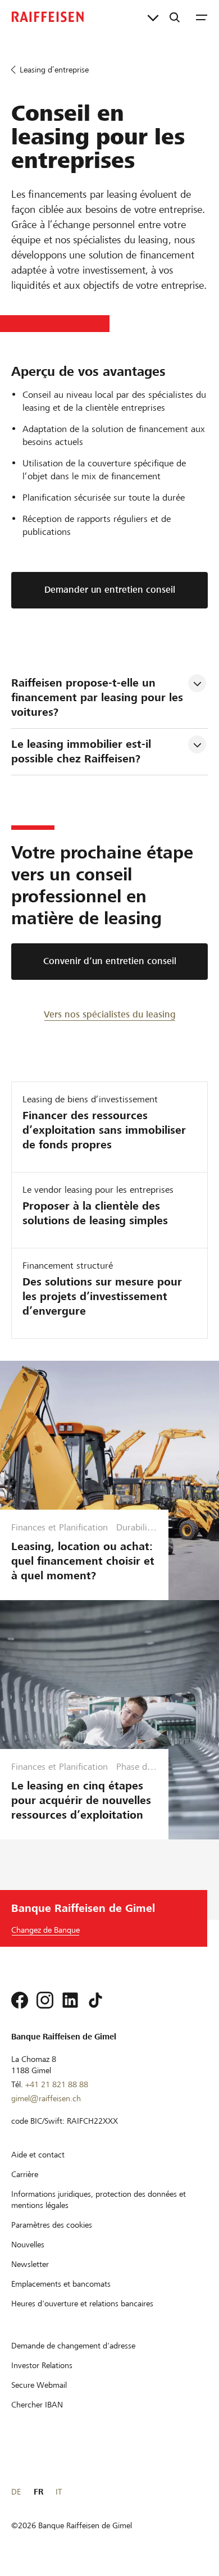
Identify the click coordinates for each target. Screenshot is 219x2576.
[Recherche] (175, 17)
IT (59, 2492)
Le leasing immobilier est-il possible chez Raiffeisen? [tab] (83, 751)
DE (16, 2492)
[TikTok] (95, 2000)
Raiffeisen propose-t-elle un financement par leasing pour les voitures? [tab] (99, 698)
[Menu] (202, 17)
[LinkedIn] (70, 2000)
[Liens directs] (153, 17)
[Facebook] (20, 2000)
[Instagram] (45, 2000)
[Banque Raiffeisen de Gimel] (48, 17)
